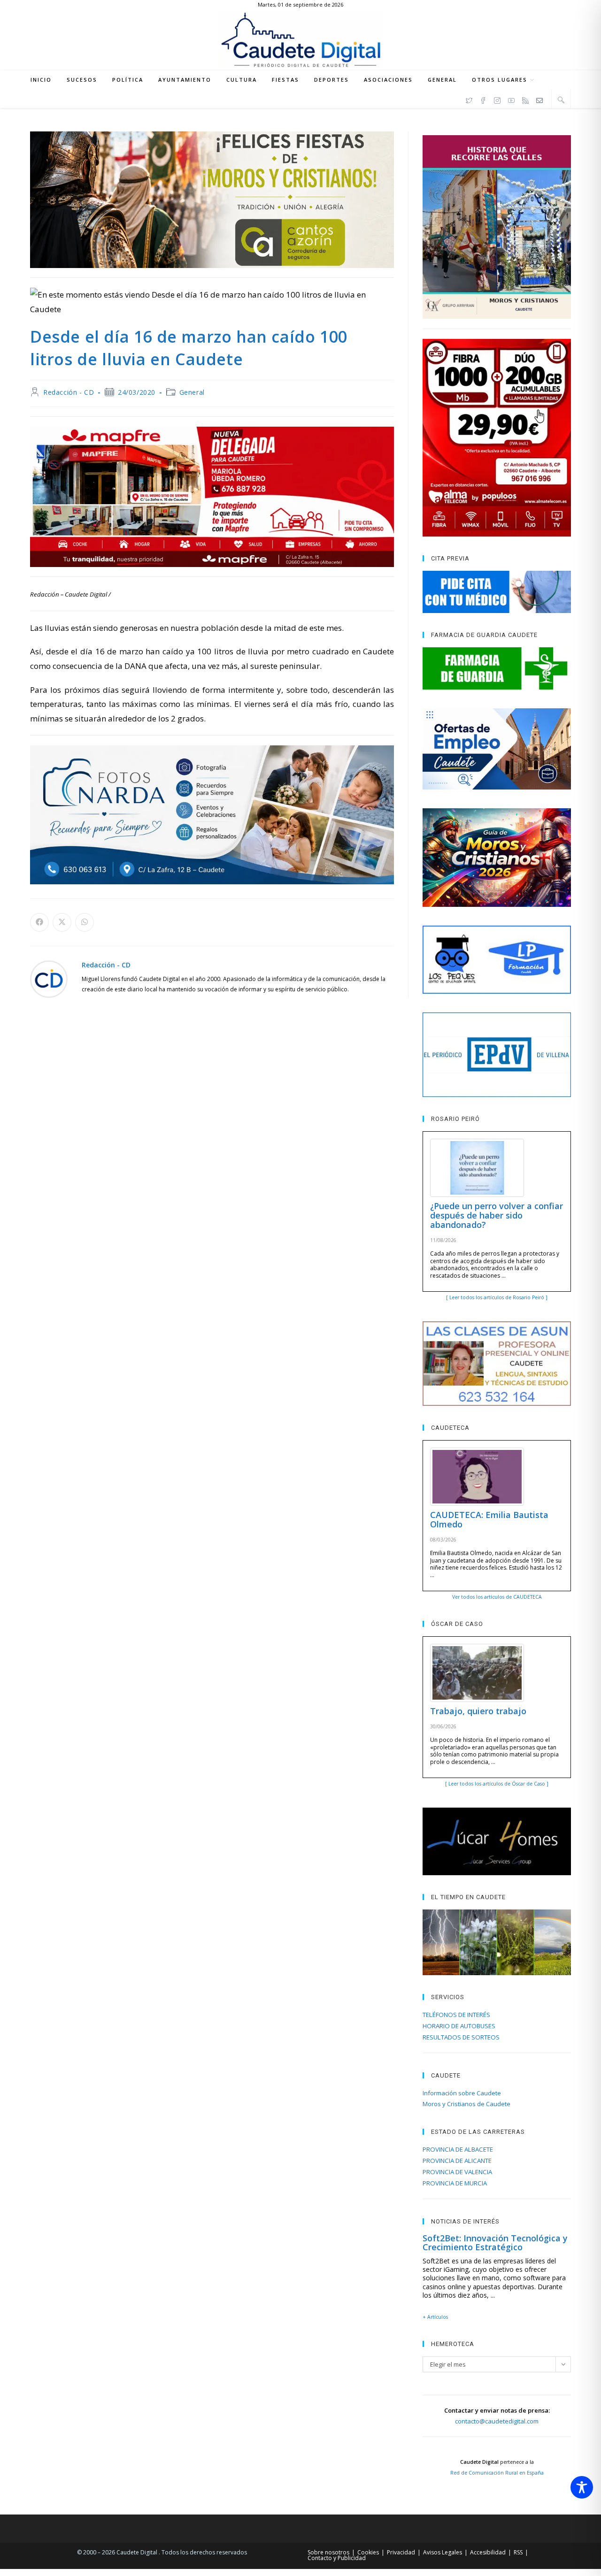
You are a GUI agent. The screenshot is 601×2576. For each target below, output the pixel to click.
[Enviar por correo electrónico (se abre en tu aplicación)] (539, 99)
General (192, 392)
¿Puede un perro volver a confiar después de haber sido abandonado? (497, 1215)
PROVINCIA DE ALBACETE (458, 2149)
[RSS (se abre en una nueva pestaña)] (525, 99)
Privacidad (401, 2552)
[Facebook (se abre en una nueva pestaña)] (483, 99)
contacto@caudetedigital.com (497, 2421)
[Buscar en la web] (561, 100)
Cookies (368, 2552)
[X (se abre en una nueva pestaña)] (469, 99)
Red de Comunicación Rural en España (497, 2473)
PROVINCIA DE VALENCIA (457, 2172)
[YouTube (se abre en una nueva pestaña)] (511, 99)
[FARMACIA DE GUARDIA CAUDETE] (497, 668)
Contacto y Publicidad (337, 2558)
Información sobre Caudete (462, 2093)
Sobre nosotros (328, 2552)
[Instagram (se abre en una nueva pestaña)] (497, 99)
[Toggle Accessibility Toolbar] (582, 2487)
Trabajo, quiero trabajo (478, 1711)
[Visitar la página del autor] (49, 978)
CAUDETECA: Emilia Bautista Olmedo (489, 1519)
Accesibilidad (488, 2552)
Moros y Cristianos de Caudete (466, 2104)
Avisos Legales (443, 2552)
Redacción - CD (69, 392)
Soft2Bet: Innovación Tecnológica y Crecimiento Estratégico (495, 2243)
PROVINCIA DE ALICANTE (457, 2161)
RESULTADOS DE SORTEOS (461, 2037)
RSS (518, 2552)
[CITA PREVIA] (497, 592)
